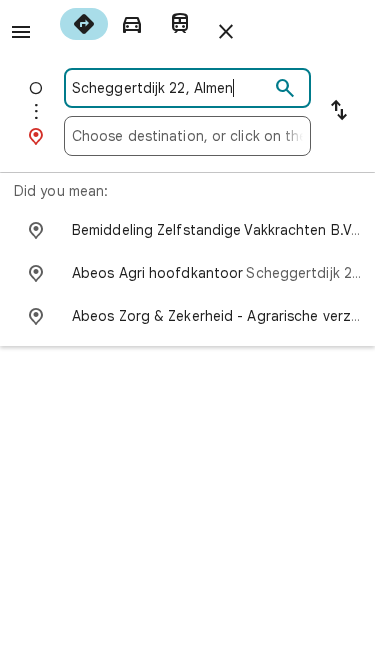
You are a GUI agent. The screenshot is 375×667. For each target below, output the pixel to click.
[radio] (84, 24)
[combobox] (170, 88)
